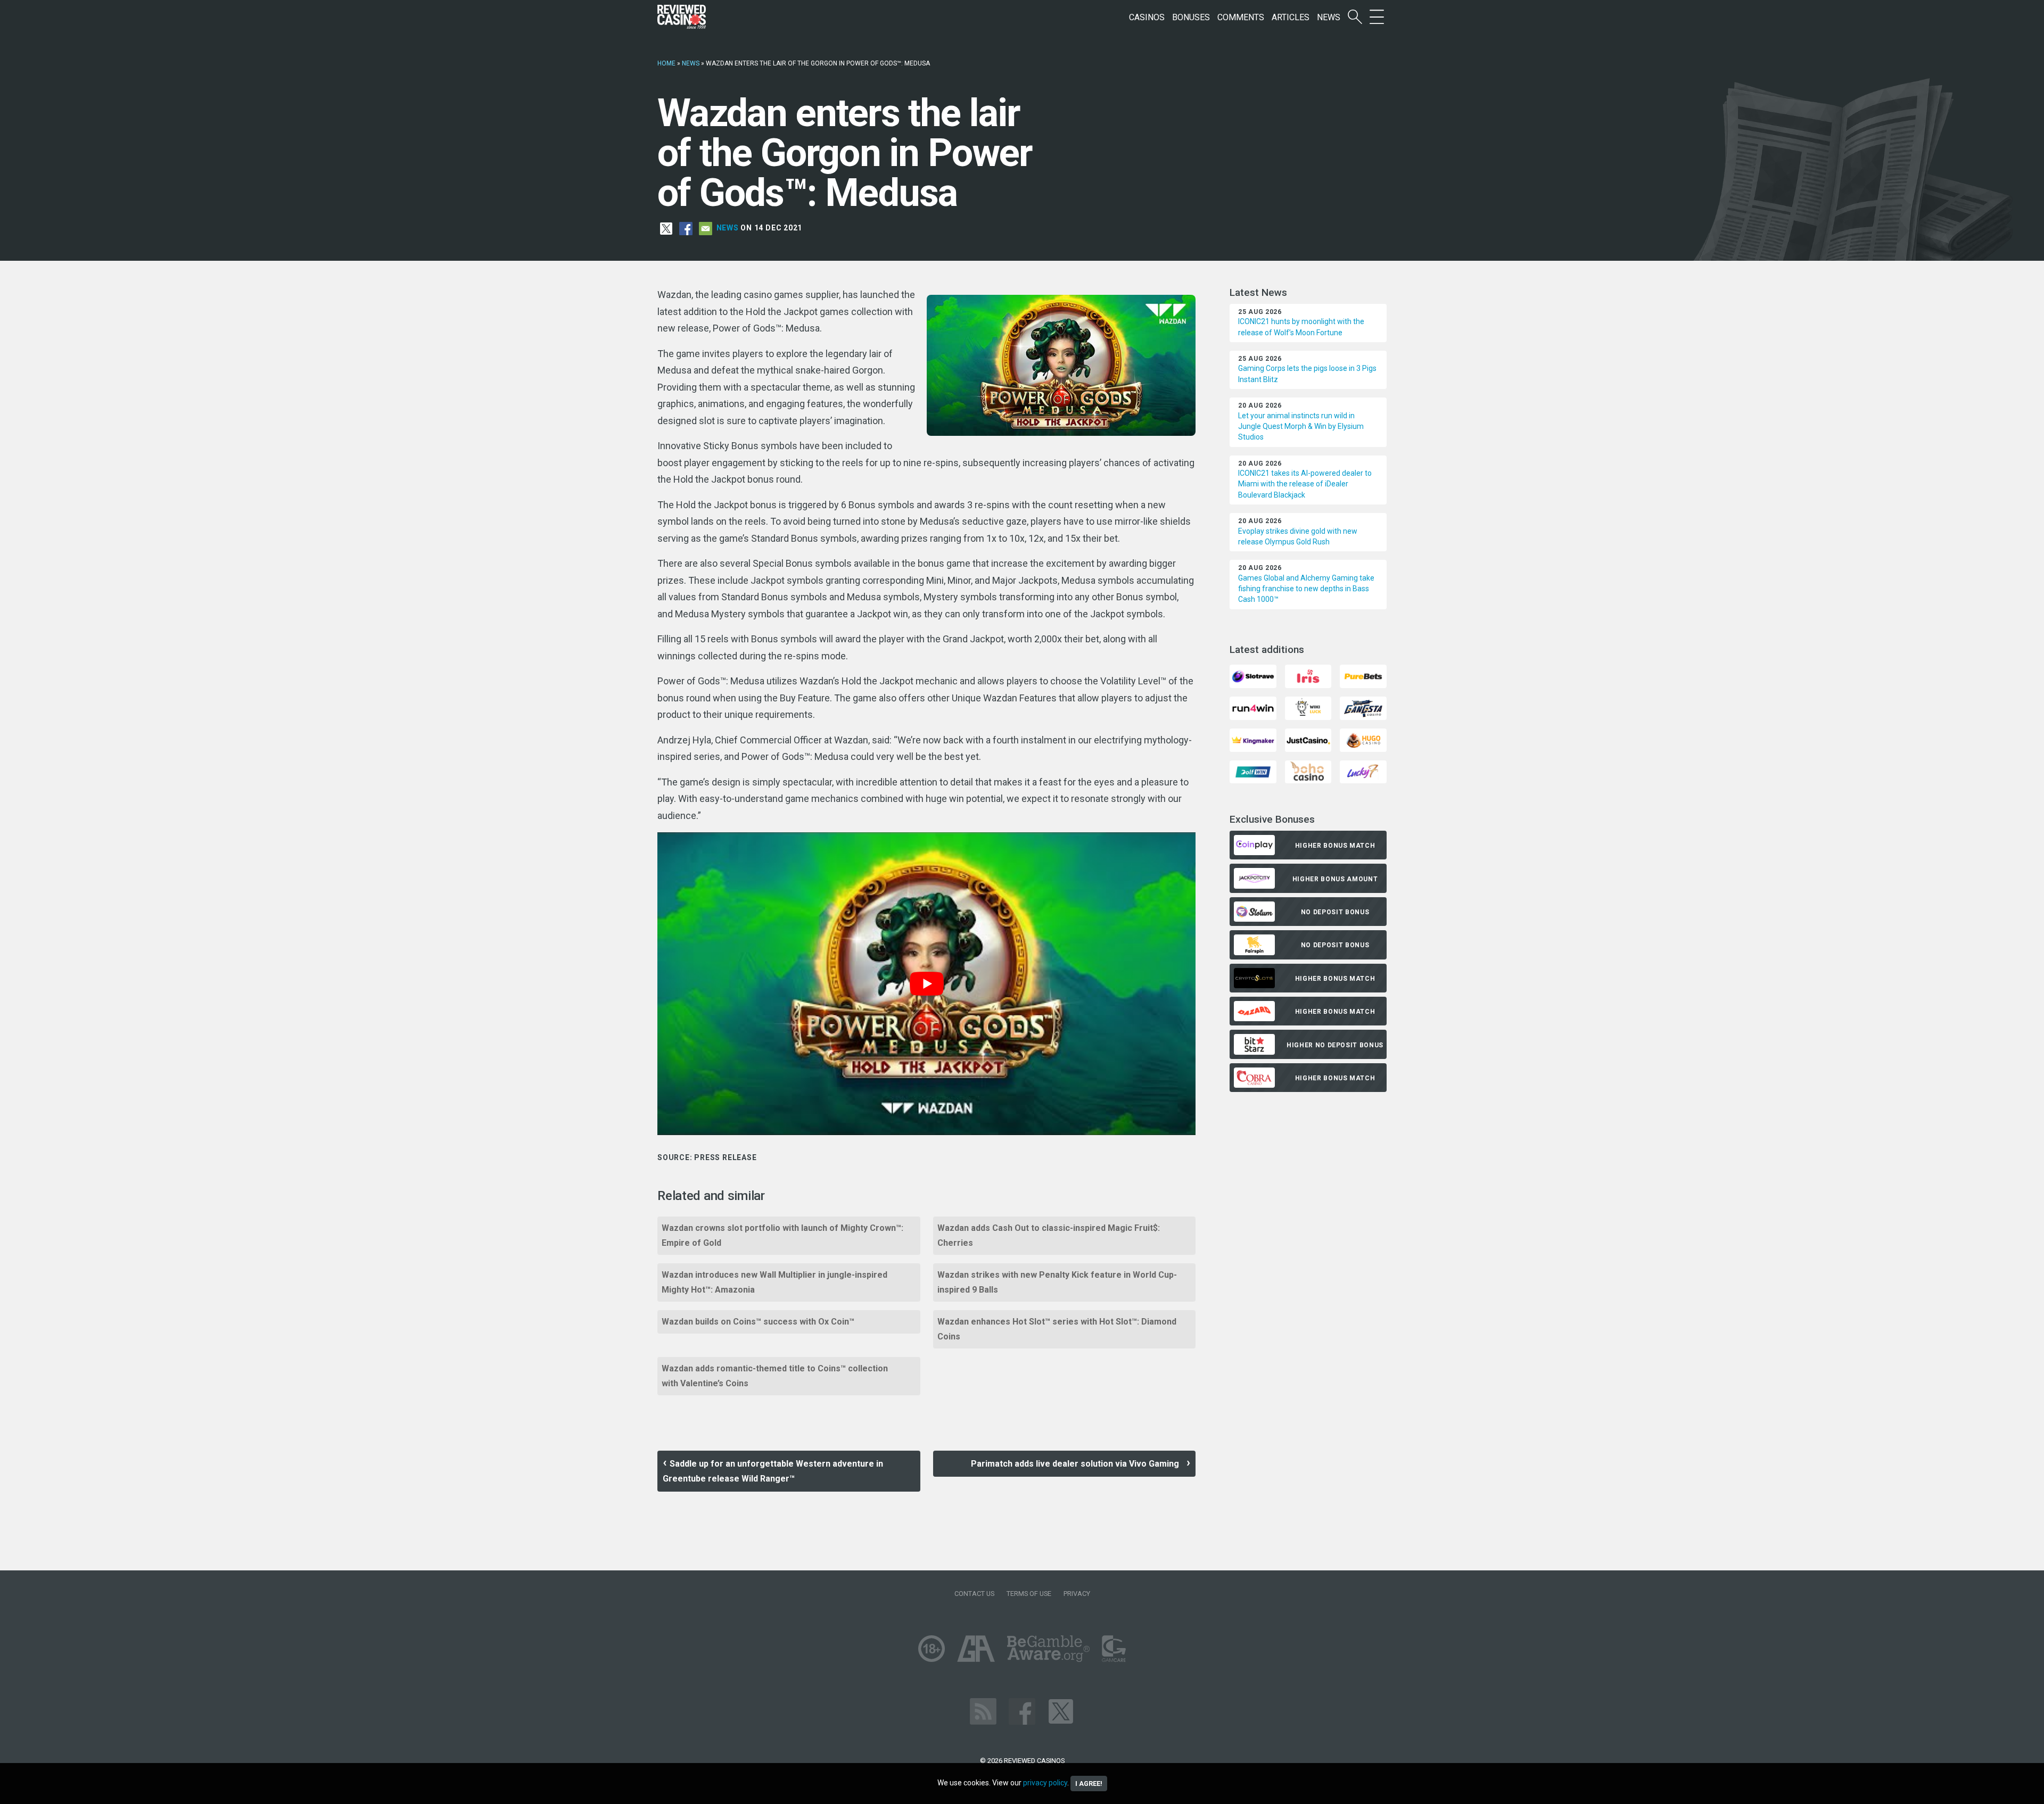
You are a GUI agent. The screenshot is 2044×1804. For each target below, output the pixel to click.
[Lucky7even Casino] (1363, 771)
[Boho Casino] (1308, 771)
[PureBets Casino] (1363, 676)
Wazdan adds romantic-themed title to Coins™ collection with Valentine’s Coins (775, 1376)
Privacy (1077, 1594)
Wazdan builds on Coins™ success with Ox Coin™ (758, 1322)
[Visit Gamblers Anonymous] (976, 1648)
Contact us (974, 1594)
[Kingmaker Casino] (1253, 739)
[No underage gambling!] (932, 1648)
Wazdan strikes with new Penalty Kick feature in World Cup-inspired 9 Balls (1057, 1282)
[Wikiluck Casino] (1308, 707)
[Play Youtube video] (926, 984)
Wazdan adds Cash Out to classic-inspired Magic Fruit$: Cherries (1049, 1235)
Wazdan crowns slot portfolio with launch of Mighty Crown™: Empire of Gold (782, 1235)
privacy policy (1045, 1783)
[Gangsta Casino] (1363, 707)
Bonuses (1191, 17)
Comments (1241, 17)
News (1329, 17)
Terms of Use (1029, 1594)
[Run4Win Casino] (1253, 707)
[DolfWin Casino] (1253, 771)
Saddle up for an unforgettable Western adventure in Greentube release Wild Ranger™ (773, 1471)
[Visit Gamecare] (1114, 1648)
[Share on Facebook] (686, 228)
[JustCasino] (1308, 739)
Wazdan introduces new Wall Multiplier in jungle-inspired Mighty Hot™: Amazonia (774, 1282)
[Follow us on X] (1061, 1711)
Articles (1291, 17)
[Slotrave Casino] (1253, 676)
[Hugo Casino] (1363, 739)
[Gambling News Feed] (983, 1711)
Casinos (1147, 17)
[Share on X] (666, 228)
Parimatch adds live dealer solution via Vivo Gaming (1077, 1464)
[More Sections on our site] (1377, 17)
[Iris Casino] (1308, 676)
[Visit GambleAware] (1048, 1648)
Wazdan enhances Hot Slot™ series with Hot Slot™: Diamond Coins (1057, 1329)
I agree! (1089, 1784)
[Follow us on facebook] (1022, 1711)
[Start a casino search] (1355, 17)
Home (666, 63)
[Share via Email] (706, 228)
